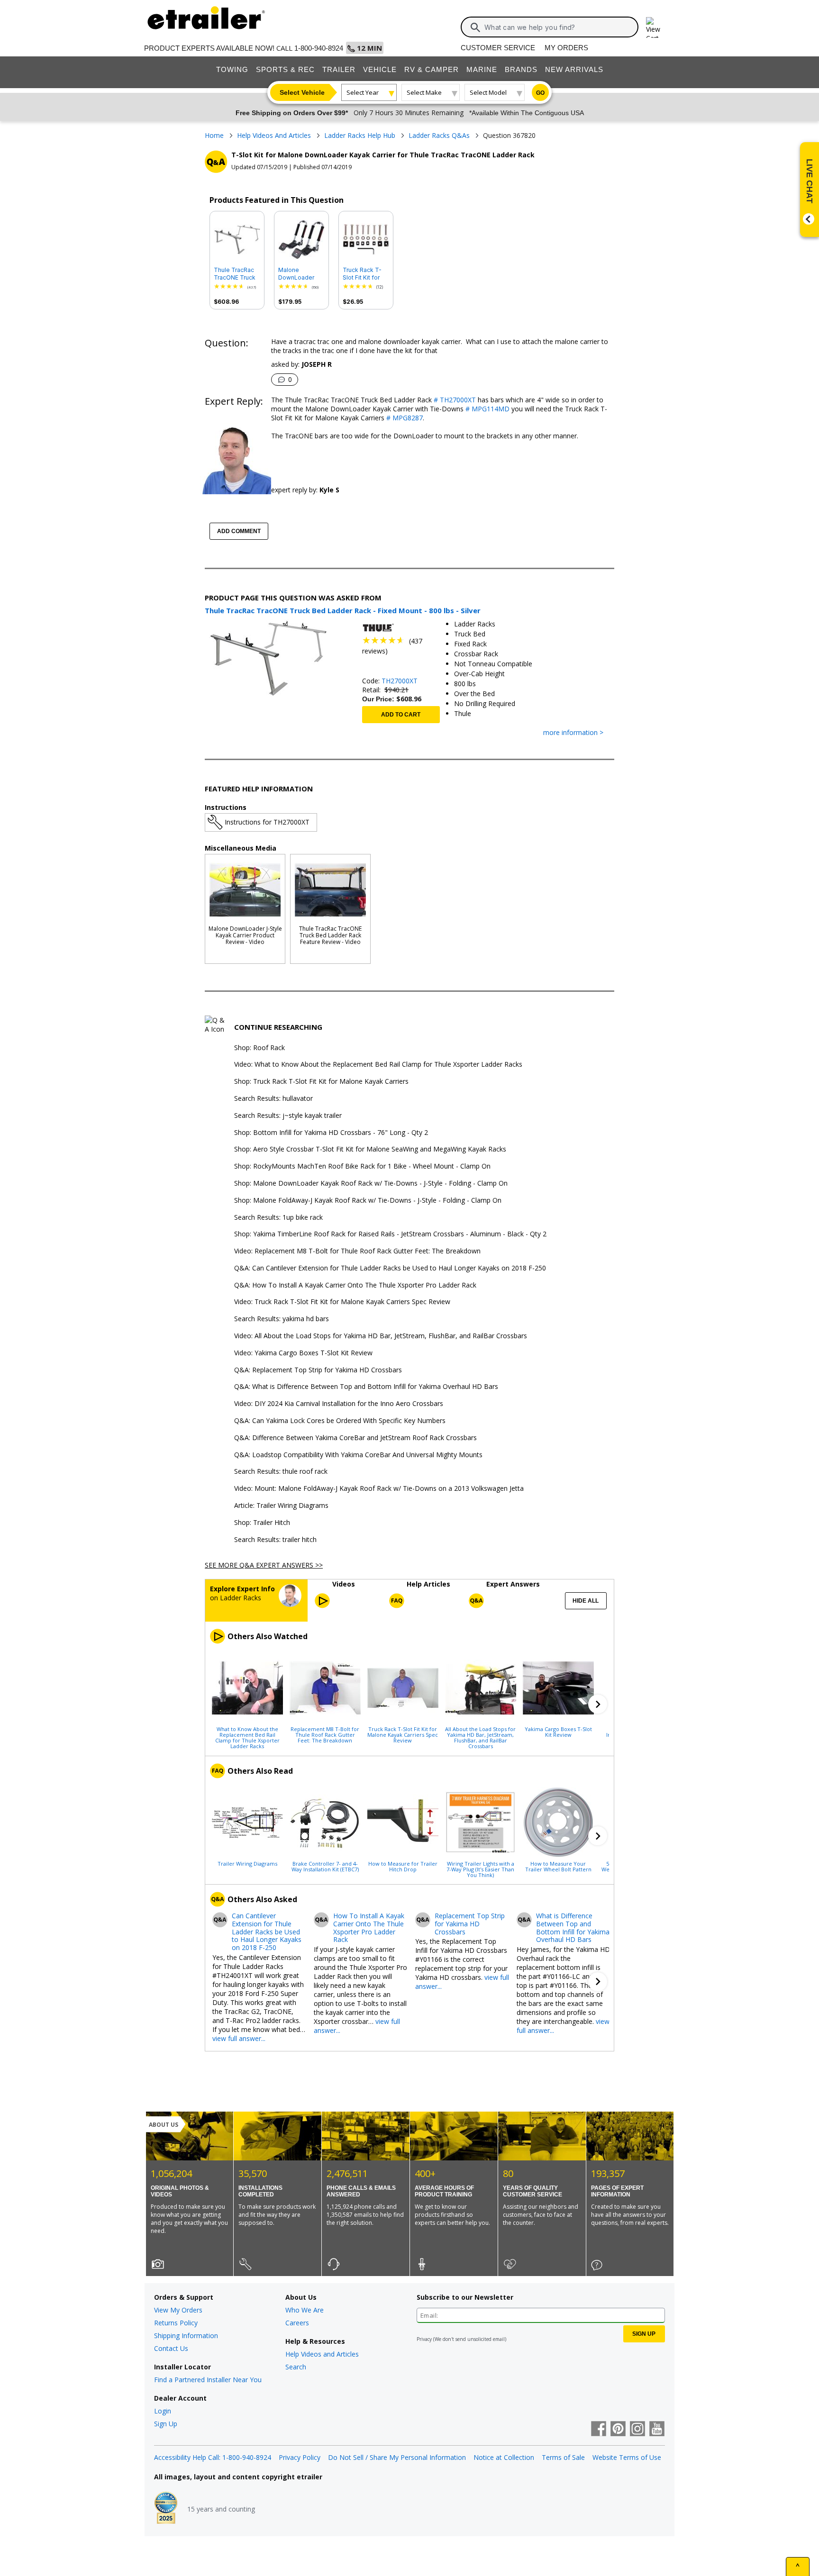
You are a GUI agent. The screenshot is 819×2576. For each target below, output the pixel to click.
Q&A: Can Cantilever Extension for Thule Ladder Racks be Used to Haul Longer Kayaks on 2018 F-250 (390, 1268)
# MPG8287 (404, 418)
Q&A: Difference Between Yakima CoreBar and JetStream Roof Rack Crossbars (355, 1438)
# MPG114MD (487, 409)
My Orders (566, 48)
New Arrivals (574, 69)
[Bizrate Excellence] (166, 2509)
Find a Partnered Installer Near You (208, 2380)
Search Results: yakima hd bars (282, 1319)
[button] (598, 1704)
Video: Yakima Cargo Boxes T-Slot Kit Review (303, 1353)
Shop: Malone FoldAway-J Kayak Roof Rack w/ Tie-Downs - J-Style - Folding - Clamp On (368, 1201)
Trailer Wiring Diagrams (247, 1863)
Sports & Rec (285, 69)
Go (540, 93)
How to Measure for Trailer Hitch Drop (403, 1866)
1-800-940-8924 (319, 48)
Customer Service (498, 48)
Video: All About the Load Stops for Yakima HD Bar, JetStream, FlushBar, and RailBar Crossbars (381, 1336)
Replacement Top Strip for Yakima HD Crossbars (470, 1924)
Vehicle (380, 69)
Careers (297, 2323)
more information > (573, 733)
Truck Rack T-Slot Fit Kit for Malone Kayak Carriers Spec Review (403, 1734)
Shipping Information (186, 2336)
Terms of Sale (563, 2457)
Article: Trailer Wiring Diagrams (281, 1506)
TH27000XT (400, 681)
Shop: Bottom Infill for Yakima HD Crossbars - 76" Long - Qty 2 (331, 1133)
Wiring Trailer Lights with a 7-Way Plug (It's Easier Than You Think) (480, 1869)
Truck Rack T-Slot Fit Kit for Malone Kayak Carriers (362, 274)
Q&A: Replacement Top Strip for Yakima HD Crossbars (318, 1370)
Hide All (586, 1601)
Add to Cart (401, 715)
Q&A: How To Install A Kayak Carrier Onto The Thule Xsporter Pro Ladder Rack (355, 1285)
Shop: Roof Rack (259, 1048)
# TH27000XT (454, 400)
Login (163, 2411)
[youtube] (657, 2430)
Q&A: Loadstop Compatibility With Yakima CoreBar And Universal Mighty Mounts (358, 1455)
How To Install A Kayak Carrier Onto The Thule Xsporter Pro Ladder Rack (369, 1928)
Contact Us (171, 2348)
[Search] (475, 27)
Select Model (488, 92)
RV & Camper (432, 69)
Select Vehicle (302, 92)
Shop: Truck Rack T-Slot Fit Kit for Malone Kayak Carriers (321, 1082)
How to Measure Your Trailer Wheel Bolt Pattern (558, 1866)
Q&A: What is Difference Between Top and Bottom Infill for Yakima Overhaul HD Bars (366, 1387)
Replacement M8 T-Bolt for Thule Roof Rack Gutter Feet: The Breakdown (325, 1734)
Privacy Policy (300, 2457)
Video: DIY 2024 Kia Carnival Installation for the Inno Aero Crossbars (339, 1404)
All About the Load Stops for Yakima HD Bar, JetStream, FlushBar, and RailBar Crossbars (480, 1737)
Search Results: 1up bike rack (278, 1218)
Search (296, 2367)
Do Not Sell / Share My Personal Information (397, 2457)
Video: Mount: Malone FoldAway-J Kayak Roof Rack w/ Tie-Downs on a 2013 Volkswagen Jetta (379, 1489)
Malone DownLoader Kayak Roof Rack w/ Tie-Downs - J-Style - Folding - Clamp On (301, 274)
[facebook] (599, 2430)
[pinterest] (618, 2430)
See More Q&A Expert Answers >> (264, 1565)
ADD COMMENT (239, 531)
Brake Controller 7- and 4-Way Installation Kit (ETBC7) (325, 1866)
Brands (521, 69)
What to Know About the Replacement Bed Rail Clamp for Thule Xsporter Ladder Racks (247, 1737)
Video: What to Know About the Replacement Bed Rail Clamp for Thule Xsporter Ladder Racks (378, 1065)
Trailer (339, 69)
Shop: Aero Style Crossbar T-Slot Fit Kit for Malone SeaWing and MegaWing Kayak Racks (370, 1149)
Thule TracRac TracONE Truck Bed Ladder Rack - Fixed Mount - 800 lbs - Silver (236, 274)
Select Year (363, 92)
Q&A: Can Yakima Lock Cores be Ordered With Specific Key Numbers (340, 1421)
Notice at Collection (504, 2457)
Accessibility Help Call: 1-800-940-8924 (213, 2457)
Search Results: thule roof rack (281, 1472)
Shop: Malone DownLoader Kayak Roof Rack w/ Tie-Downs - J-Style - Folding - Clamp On (371, 1184)
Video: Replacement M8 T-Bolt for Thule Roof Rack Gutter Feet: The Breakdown (357, 1251)
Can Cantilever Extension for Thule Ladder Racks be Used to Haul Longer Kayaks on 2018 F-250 (267, 1932)
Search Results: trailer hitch (275, 1540)
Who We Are (305, 2310)
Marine (482, 69)
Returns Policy (176, 2323)
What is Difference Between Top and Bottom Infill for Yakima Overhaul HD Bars (573, 1928)
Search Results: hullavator (273, 1099)
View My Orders (178, 2310)
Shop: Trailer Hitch (262, 1523)
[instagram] (637, 2430)
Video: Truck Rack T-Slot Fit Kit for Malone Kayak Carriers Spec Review (342, 1302)
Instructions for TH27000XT (267, 822)
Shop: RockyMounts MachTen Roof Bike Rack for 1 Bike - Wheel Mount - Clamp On (362, 1166)
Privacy (424, 2339)
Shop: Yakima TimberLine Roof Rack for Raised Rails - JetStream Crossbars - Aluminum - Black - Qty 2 (390, 1234)
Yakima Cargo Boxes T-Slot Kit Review (558, 1732)
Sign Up (166, 2424)
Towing (232, 69)
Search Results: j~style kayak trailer (288, 1116)
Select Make (424, 92)
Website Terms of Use (627, 2457)
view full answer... (239, 2038)
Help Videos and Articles (322, 2354)
